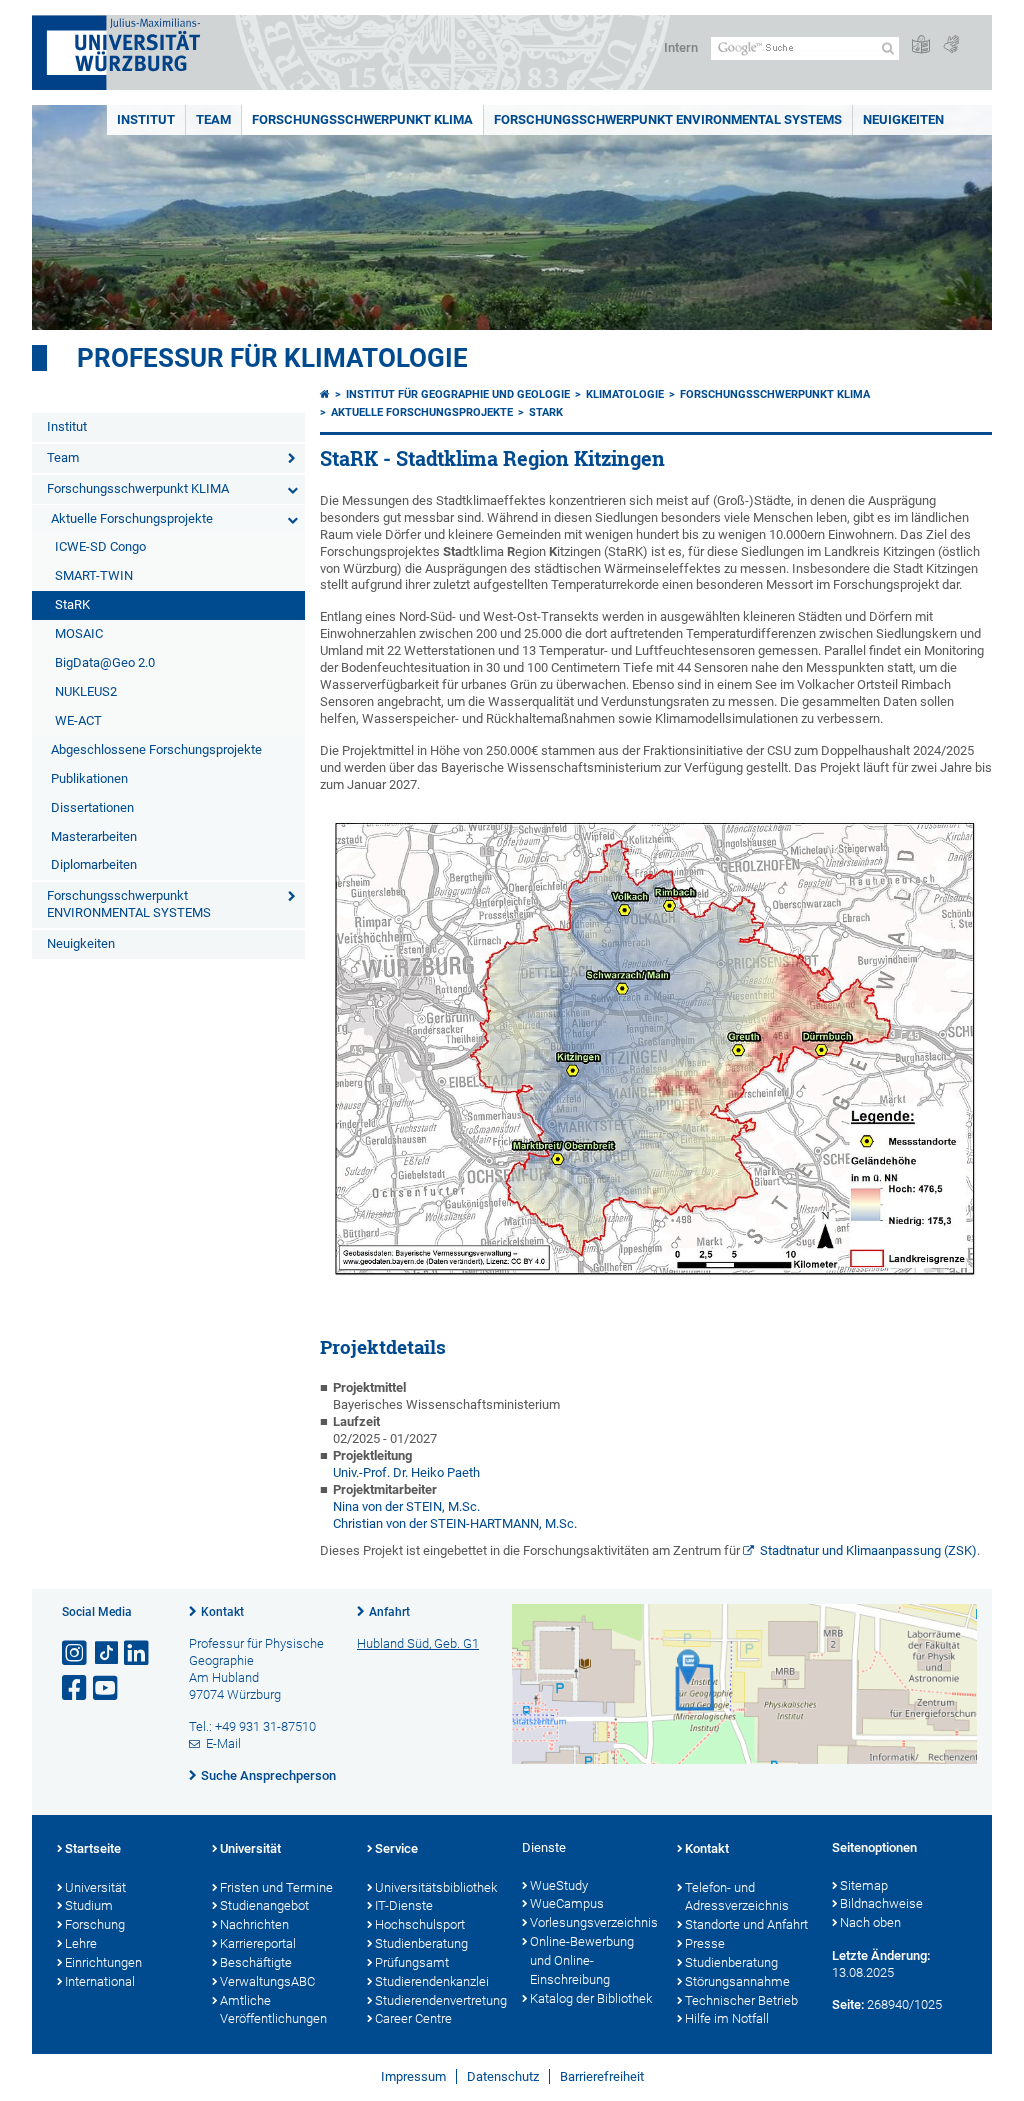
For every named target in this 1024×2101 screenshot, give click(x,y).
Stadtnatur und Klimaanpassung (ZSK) (868, 1550)
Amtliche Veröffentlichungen (273, 2010)
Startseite (93, 1848)
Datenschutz (503, 2076)
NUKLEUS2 (86, 691)
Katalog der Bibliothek (591, 1998)
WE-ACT (78, 720)
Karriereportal (258, 1943)
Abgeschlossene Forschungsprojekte (156, 749)
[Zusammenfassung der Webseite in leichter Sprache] (921, 45)
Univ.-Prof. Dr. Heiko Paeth (406, 1472)
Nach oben (870, 1922)
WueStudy (559, 1885)
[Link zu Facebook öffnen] (76, 1688)
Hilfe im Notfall (727, 2018)
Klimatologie (625, 394)
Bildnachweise (881, 1903)
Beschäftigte (256, 1962)
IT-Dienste (404, 1905)
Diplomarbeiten (94, 864)
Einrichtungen (103, 1962)
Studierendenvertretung (438, 2000)
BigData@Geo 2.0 (105, 662)
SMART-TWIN (94, 575)
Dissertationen (92, 807)
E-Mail (223, 1743)
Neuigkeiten (903, 119)
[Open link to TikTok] (107, 1653)
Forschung (95, 1924)
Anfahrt (389, 1612)
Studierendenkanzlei (432, 1981)
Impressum (413, 2076)
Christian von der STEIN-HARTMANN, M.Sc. (455, 1523)
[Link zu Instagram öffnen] (76, 1653)
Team (213, 119)
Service (396, 1848)
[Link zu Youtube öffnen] (107, 1688)
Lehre (81, 1943)
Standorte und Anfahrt (746, 1924)
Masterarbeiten (94, 836)
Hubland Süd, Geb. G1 (418, 1643)
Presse (705, 1943)
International (100, 1981)
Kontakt (222, 1612)
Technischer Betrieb (741, 2000)
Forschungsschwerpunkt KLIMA (362, 119)
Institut (146, 119)
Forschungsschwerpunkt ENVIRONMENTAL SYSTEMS (668, 119)
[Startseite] (325, 394)
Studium (89, 1905)
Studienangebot (264, 1905)
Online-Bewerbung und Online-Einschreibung (582, 1960)
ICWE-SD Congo (100, 546)
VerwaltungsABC (267, 1981)
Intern (681, 47)
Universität (95, 1887)
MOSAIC (79, 633)
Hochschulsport (420, 1924)
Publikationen (89, 778)
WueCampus (567, 1903)
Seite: (848, 2004)
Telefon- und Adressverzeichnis (737, 1897)
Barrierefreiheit (602, 2076)
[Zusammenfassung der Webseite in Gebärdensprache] (951, 45)
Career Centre (413, 2018)
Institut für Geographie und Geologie (458, 394)
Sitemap (864, 1885)
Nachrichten (254, 1924)
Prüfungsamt (412, 1962)
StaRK (72, 604)
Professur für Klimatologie (272, 358)
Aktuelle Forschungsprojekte (132, 518)
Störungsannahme (737, 1981)
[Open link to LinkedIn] (138, 1653)
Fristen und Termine (276, 1887)
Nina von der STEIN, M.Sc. (406, 1506)
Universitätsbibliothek (436, 1887)
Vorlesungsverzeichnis (593, 1922)
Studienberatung (421, 1943)
